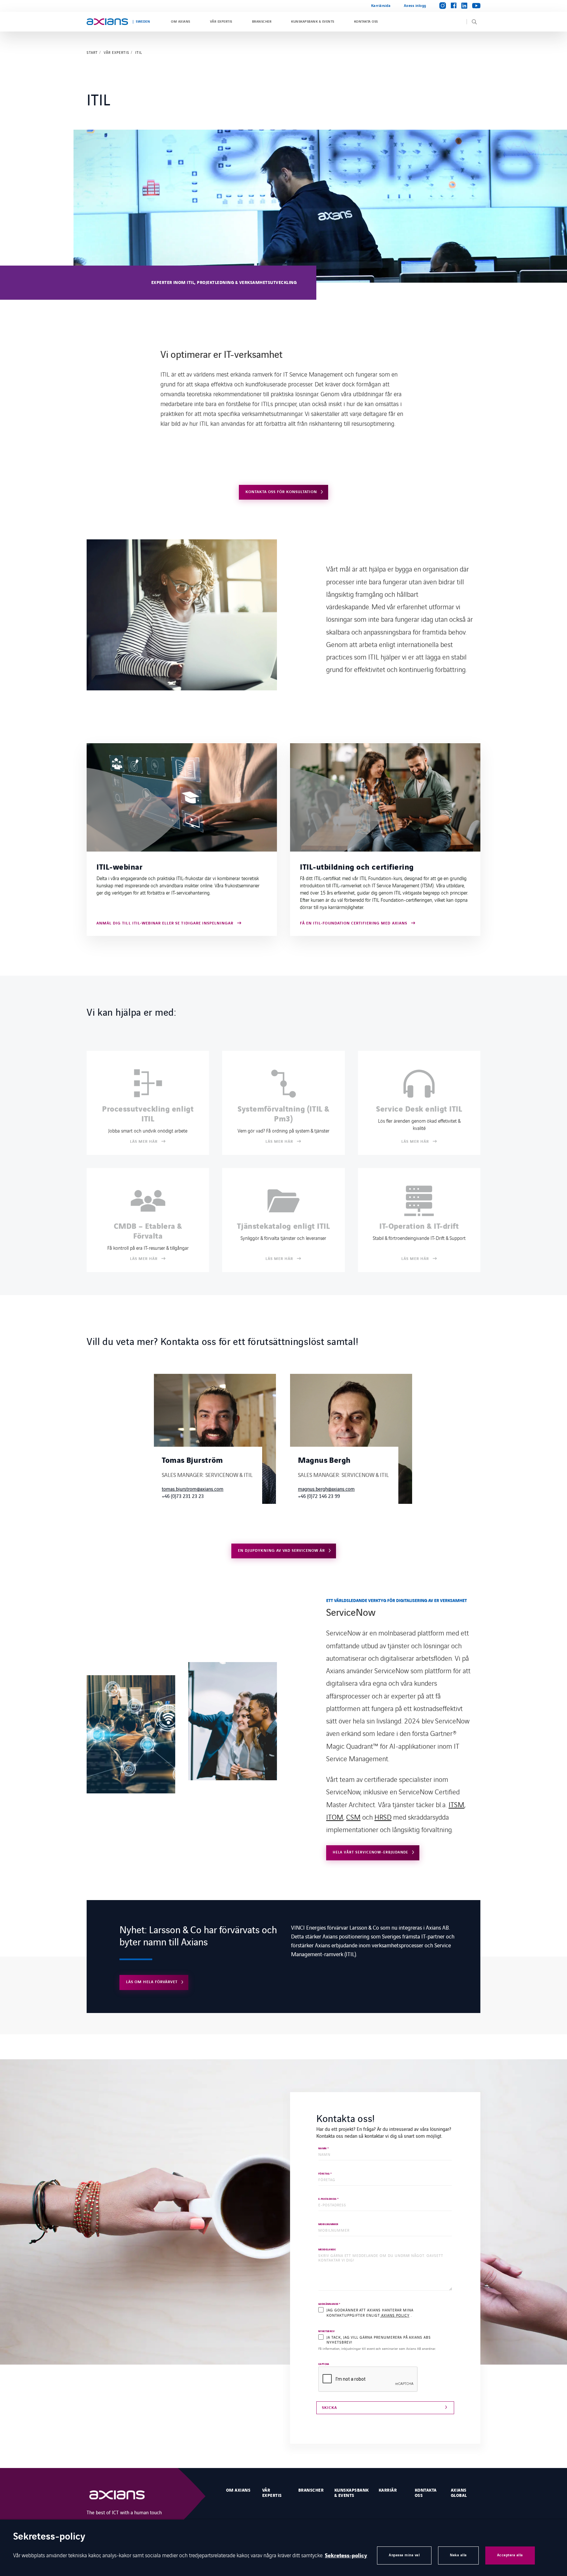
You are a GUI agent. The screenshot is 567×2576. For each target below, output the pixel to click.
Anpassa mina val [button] (404, 2555)
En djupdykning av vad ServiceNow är (281, 1551)
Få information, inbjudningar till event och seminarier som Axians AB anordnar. (377, 2349)
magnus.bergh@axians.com (326, 1489)
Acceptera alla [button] (510, 2555)
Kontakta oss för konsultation (281, 492)
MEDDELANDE (327, 2250)
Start (92, 53)
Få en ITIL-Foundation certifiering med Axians (354, 924)
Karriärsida (381, 6)
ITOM (335, 1817)
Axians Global (459, 2493)
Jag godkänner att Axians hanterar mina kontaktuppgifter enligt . (370, 2312)
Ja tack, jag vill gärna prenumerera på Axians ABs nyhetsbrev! (379, 2340)
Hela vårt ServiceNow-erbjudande (370, 1852)
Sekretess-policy (346, 2556)
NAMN (324, 2149)
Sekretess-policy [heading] (49, 2537)
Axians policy (395, 2315)
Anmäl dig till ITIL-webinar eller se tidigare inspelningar (165, 924)
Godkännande (329, 2304)
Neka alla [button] (458, 2555)
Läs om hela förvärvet (152, 1982)
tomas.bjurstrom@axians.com (193, 1489)
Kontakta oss (366, 22)
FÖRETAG (325, 2174)
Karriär (388, 2490)
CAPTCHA (324, 2364)
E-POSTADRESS (328, 2199)
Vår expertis (221, 22)
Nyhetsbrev (326, 2332)
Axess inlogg (415, 6)
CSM (353, 1817)
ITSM (456, 1804)
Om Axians (180, 22)
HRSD (383, 1817)
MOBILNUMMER (328, 2225)
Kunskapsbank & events (313, 22)
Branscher (262, 22)
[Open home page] (107, 22)
